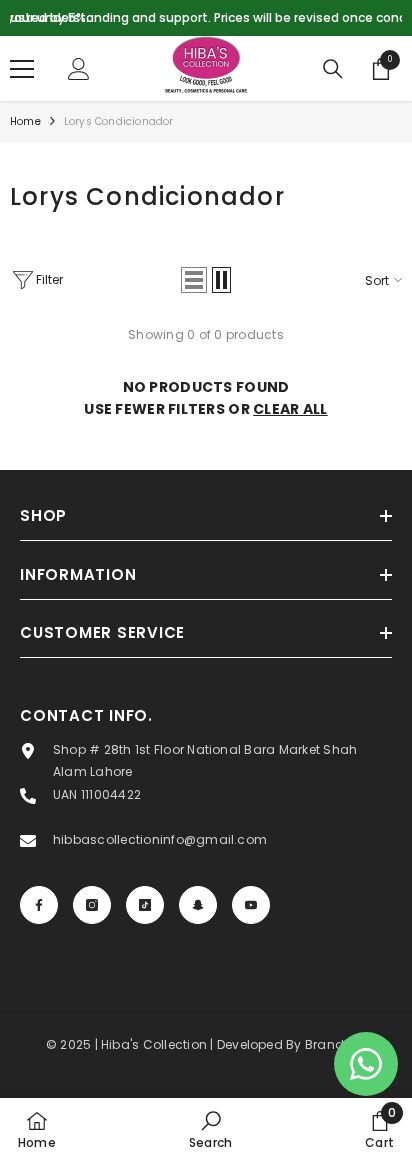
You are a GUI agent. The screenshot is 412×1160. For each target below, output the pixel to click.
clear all (290, 409)
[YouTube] (251, 905)
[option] (206, 18)
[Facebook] (39, 905)
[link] (210, 1129)
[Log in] (79, 69)
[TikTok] (145, 905)
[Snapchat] (198, 905)
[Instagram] (92, 905)
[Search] (333, 69)
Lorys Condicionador (119, 121)
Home (25, 121)
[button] (194, 280)
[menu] (22, 69)
